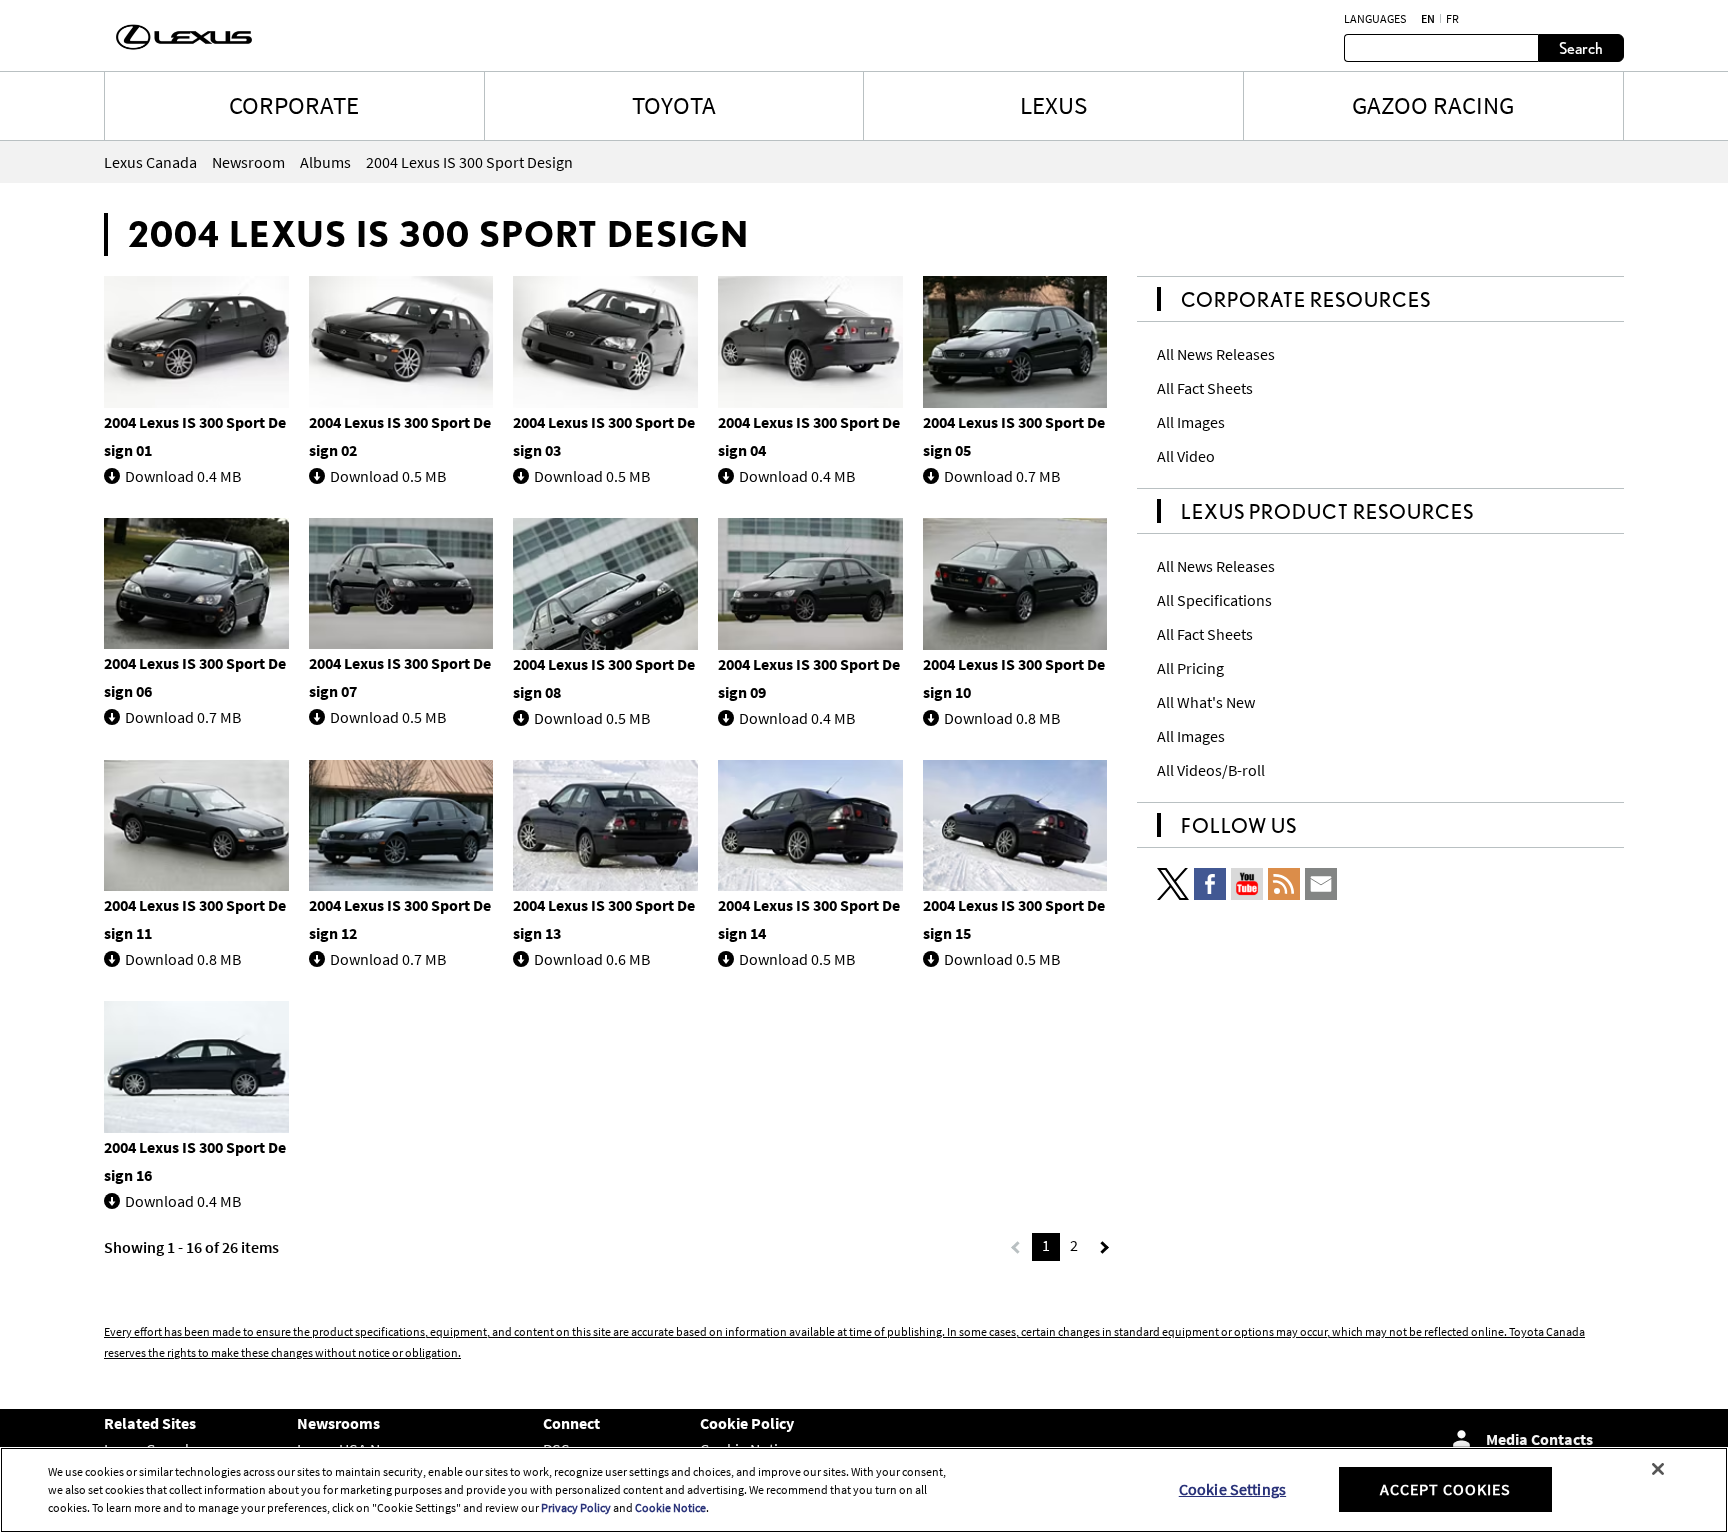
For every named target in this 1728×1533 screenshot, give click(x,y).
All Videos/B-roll (1211, 770)
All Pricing (1190, 668)
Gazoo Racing (1433, 105)
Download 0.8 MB (1002, 718)
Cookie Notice (670, 1507)
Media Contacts (1539, 1439)
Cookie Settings (1232, 1489)
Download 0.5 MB (388, 476)
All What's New (1206, 702)
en (1428, 19)
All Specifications (1214, 600)
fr (1452, 19)
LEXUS (1053, 105)
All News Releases (1216, 354)
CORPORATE (294, 105)
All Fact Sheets (1205, 388)
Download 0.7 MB (1002, 476)
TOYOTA (674, 105)
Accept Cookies (1445, 1489)
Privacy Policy (576, 1507)
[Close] (1658, 1469)
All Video (1186, 456)
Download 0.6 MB (592, 959)
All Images (1191, 422)
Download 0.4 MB (183, 476)
